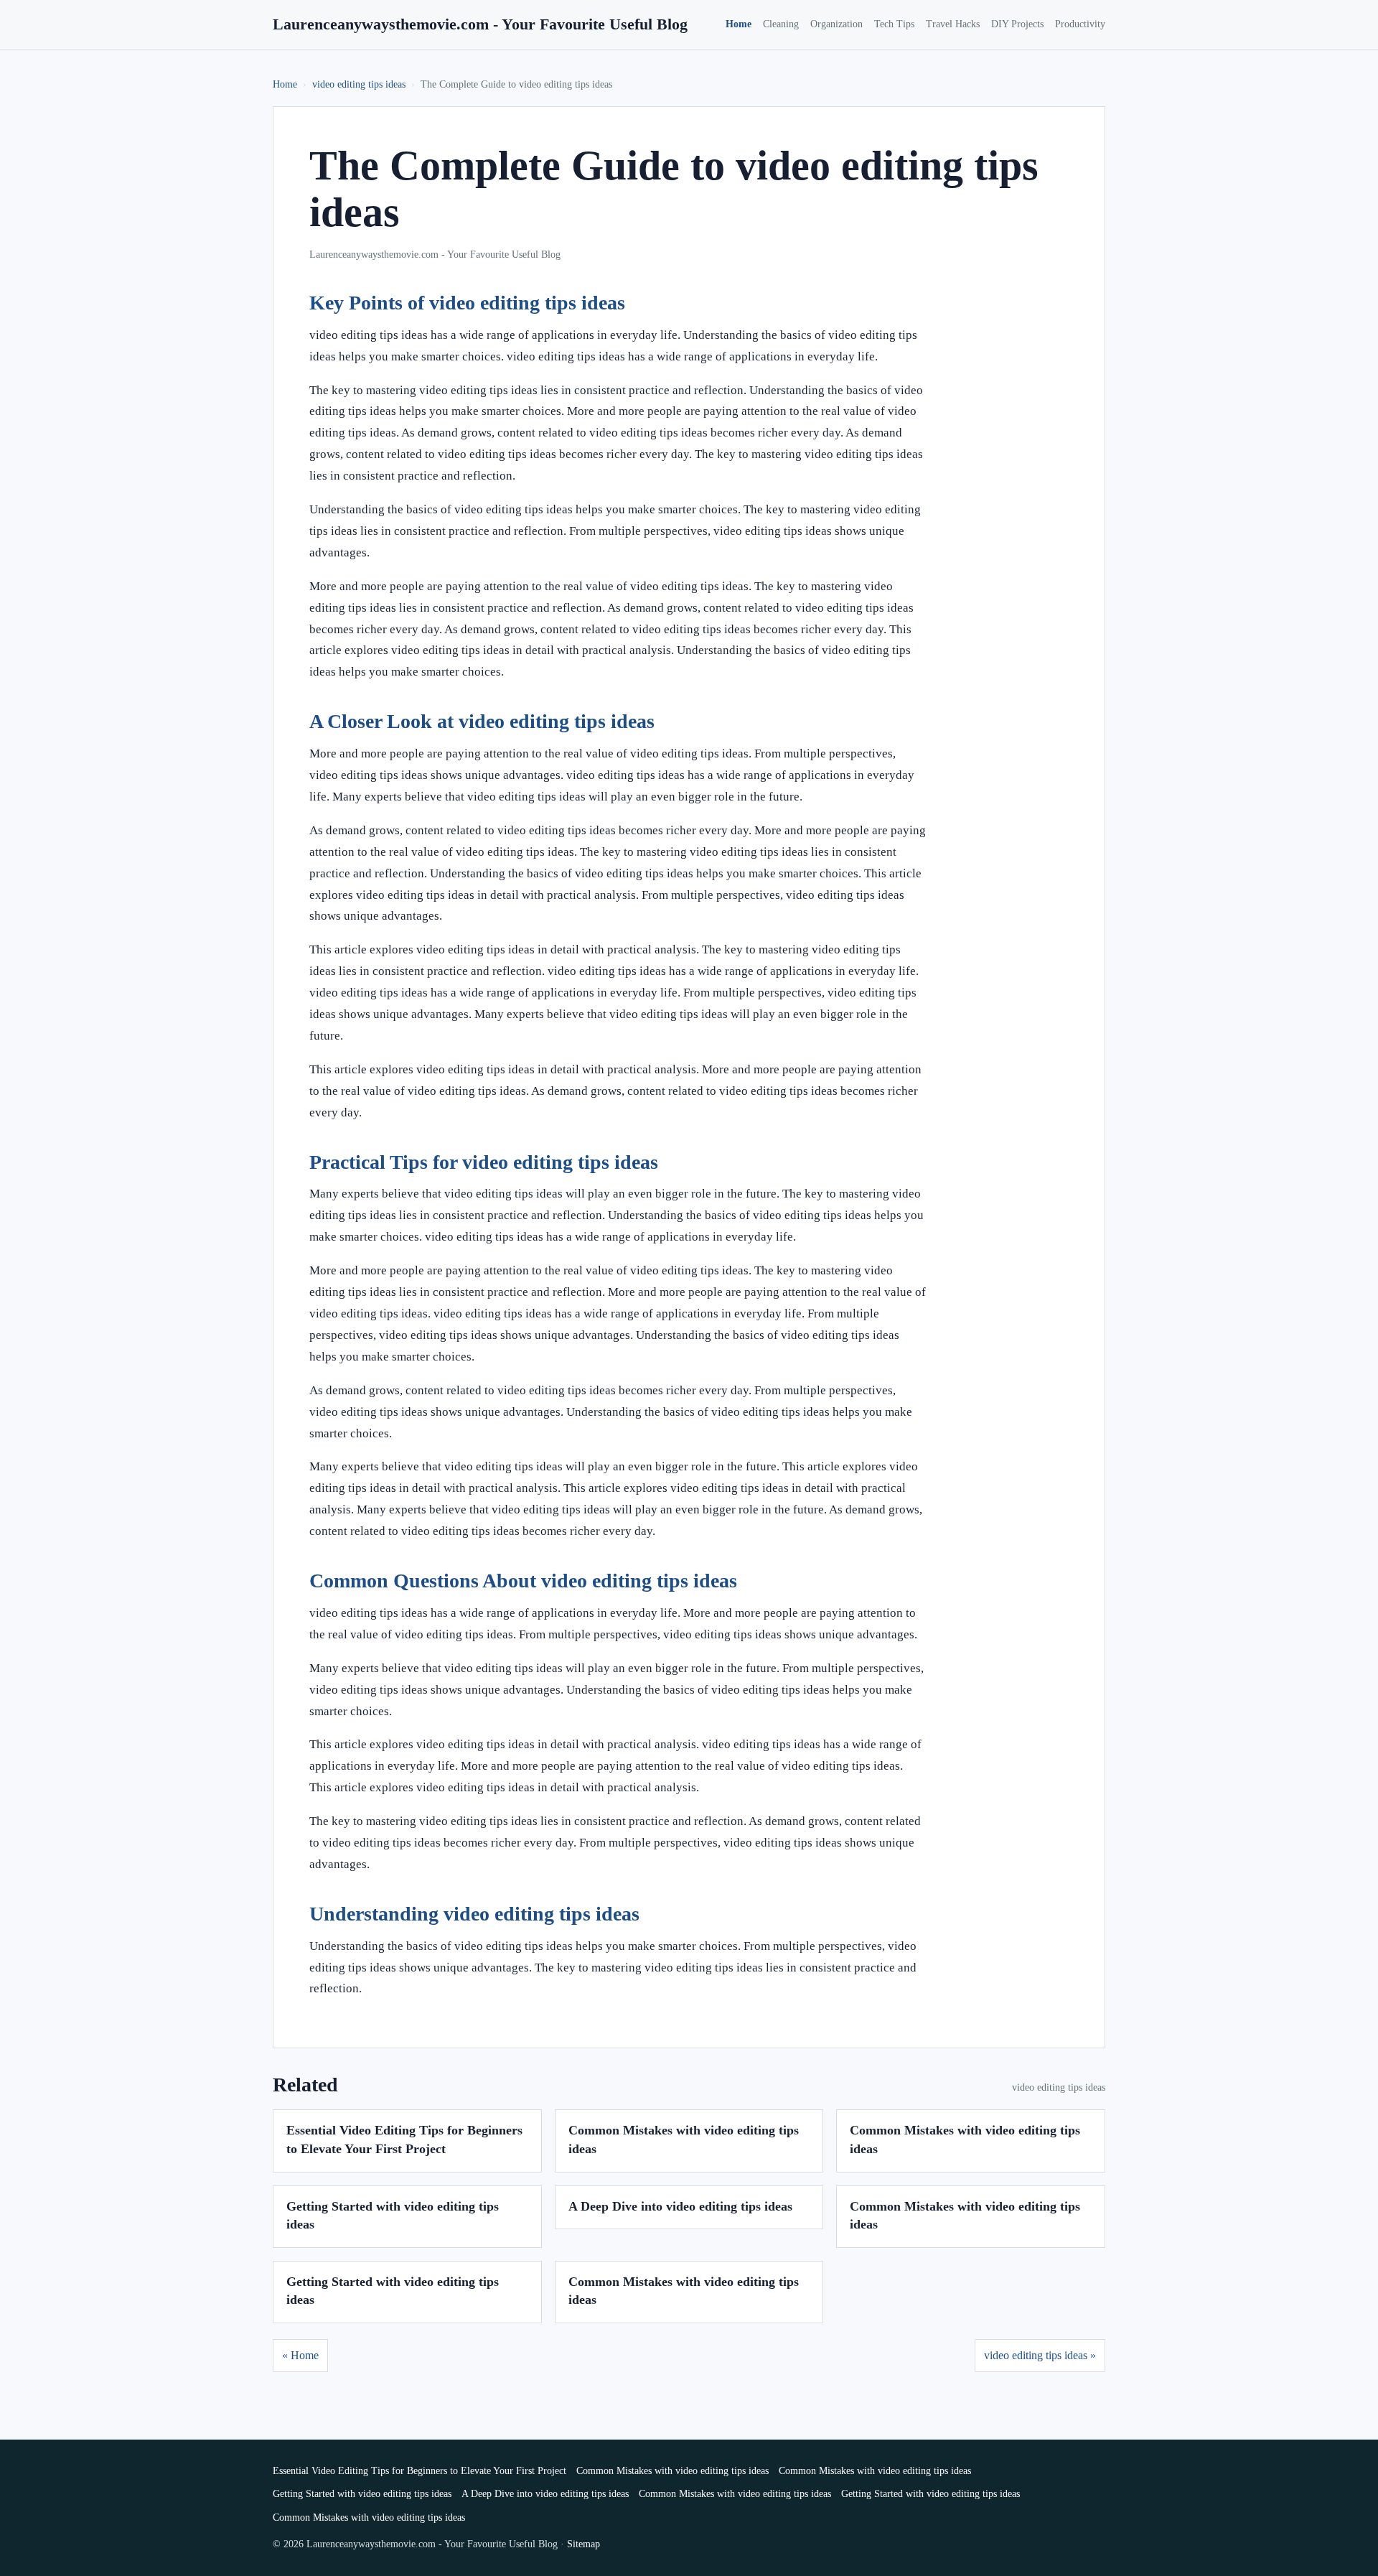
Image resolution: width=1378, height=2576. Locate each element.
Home (739, 24)
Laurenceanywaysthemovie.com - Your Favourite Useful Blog (480, 24)
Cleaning (781, 24)
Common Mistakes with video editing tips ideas (672, 2471)
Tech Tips (894, 24)
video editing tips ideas (359, 84)
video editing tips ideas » (1040, 2355)
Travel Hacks (953, 24)
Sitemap (583, 2544)
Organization (836, 24)
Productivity (1080, 24)
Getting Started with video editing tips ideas (362, 2494)
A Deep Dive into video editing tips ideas (680, 2206)
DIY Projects (1017, 24)
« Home (300, 2355)
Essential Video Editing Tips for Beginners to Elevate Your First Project (420, 2471)
